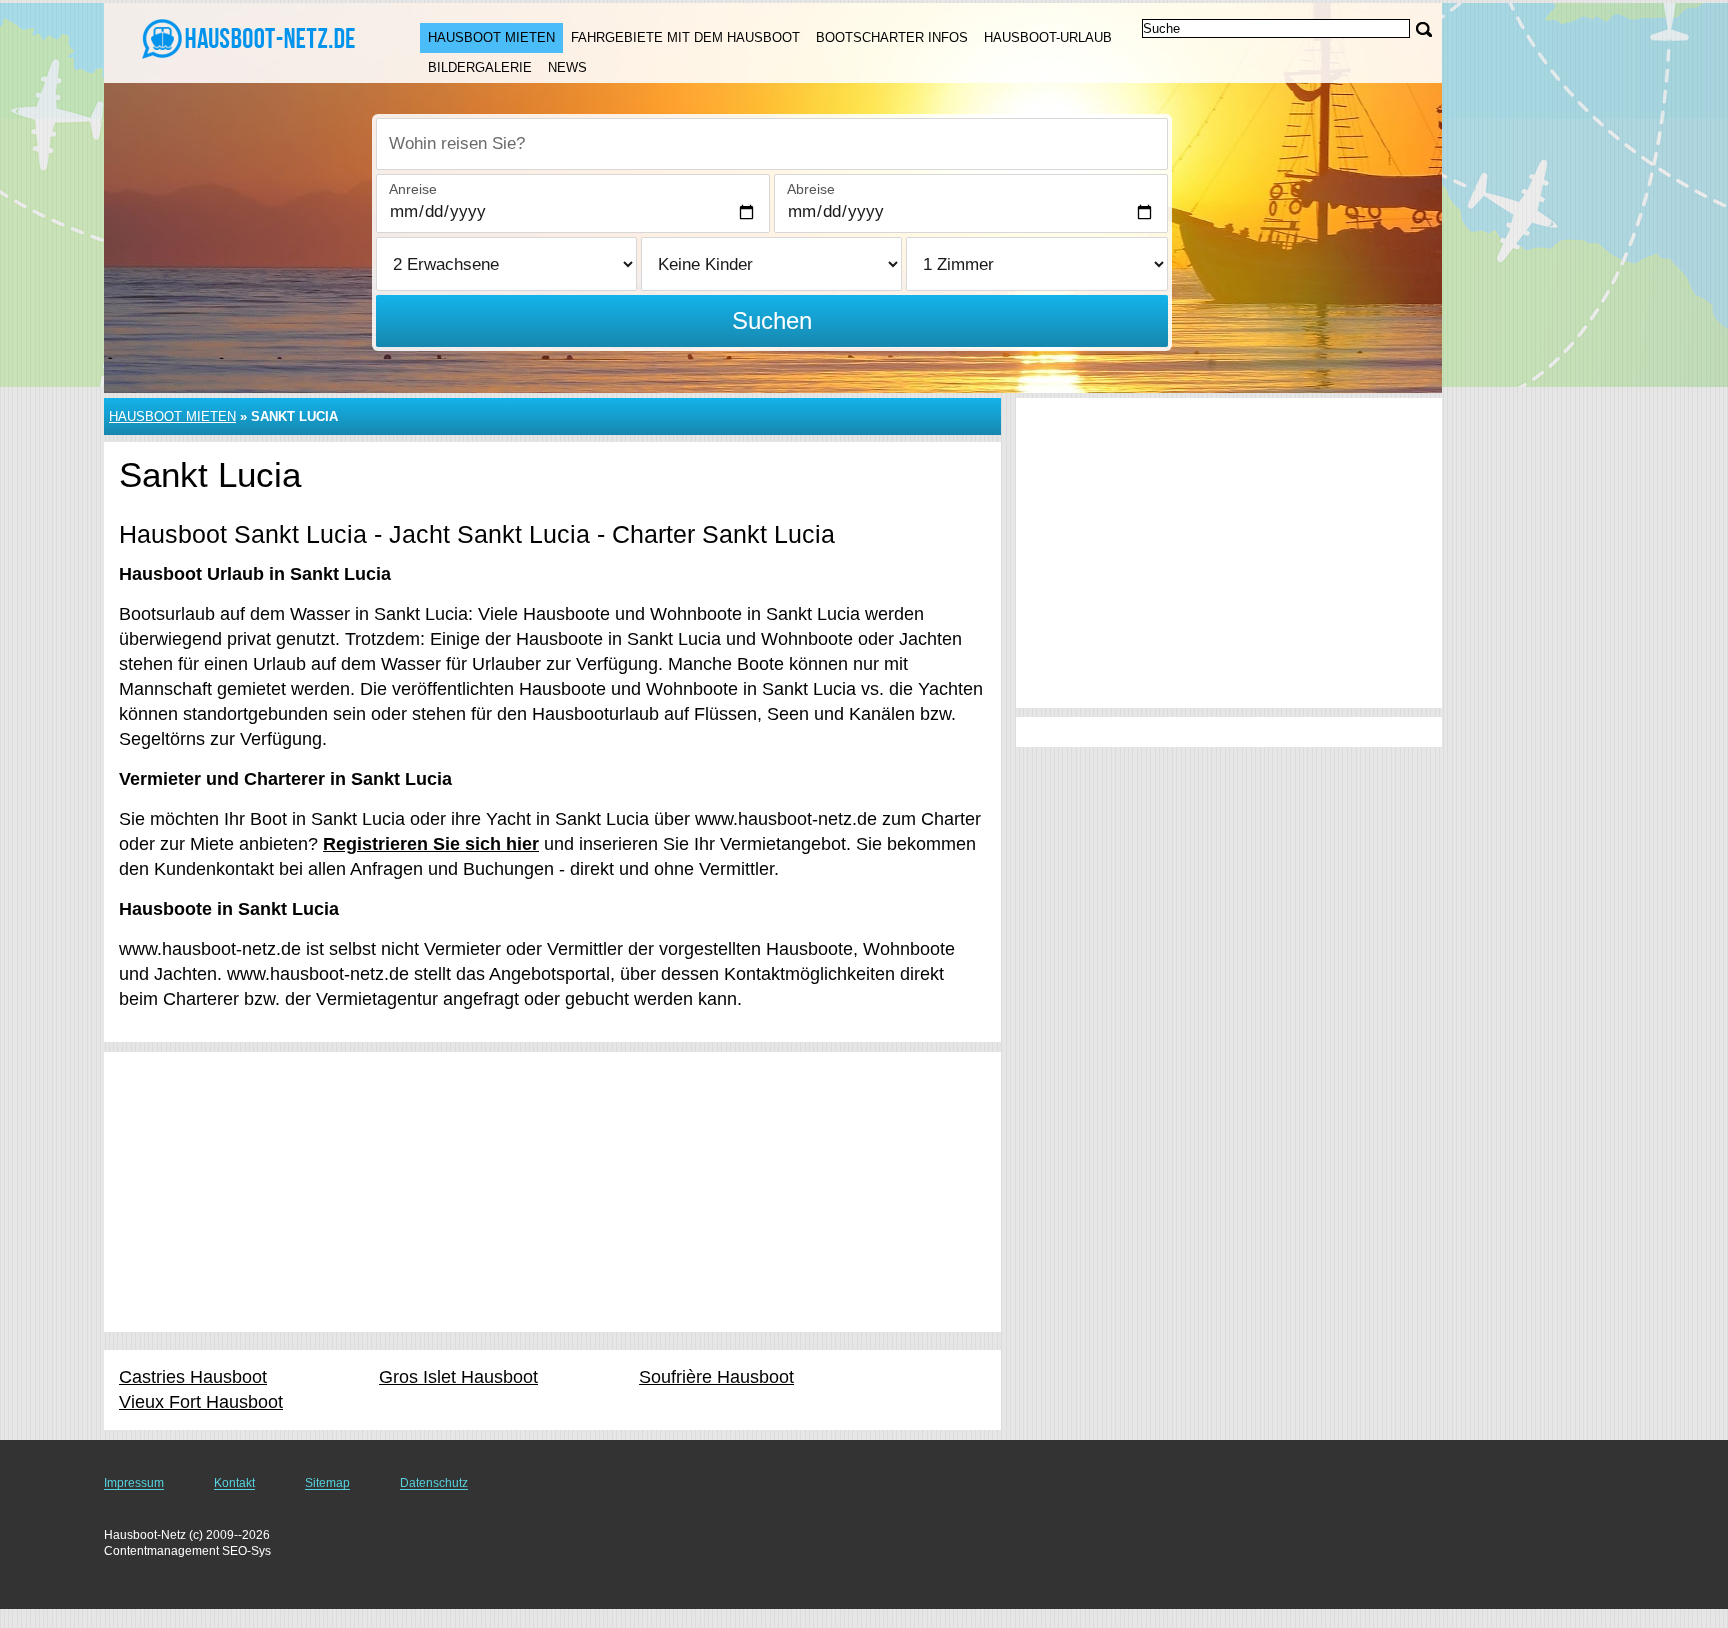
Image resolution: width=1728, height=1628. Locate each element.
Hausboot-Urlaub (1048, 37)
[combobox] (772, 144)
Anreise (413, 189)
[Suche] (1424, 29)
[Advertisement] (552, 1192)
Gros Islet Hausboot (458, 1377)
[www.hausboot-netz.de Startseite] (242, 41)
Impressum (134, 1483)
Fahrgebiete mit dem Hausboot (685, 37)
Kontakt (234, 1483)
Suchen (772, 320)
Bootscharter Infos (892, 37)
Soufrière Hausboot (716, 1377)
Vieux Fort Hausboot (201, 1402)
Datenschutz (434, 1483)
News (567, 67)
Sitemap (327, 1483)
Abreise (811, 189)
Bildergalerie (480, 67)
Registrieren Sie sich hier (431, 844)
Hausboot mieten (491, 37)
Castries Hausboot (193, 1377)
